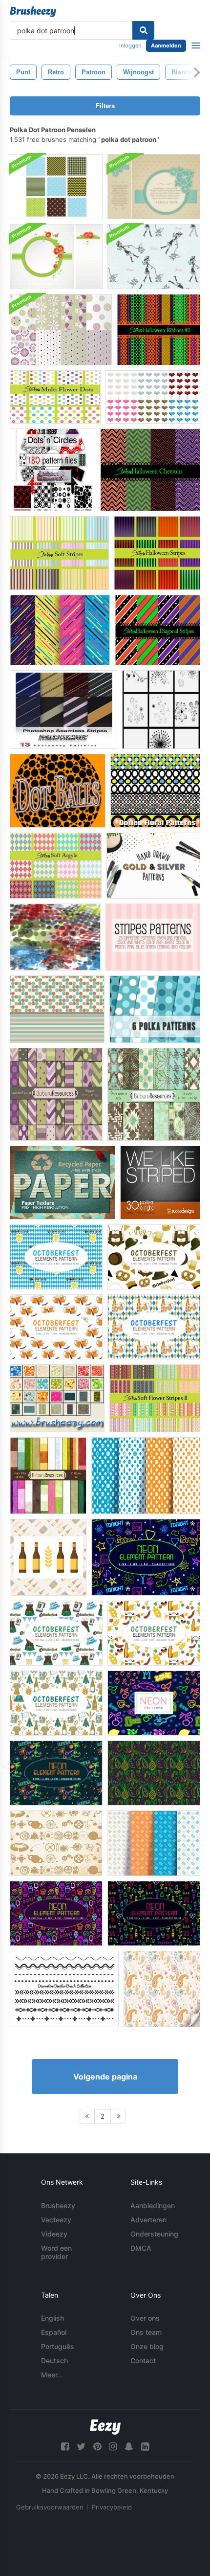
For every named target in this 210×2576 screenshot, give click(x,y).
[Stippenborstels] (161, 710)
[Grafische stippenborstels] (58, 791)
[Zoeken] (143, 30)
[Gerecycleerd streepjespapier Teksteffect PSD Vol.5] (63, 1183)
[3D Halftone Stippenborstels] (55, 937)
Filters (105, 106)
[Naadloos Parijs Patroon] (154, 257)
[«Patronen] (57, 1398)
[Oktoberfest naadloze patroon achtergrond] (48, 1557)
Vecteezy (56, 2220)
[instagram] (113, 2447)
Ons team (146, 2332)
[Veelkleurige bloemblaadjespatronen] (55, 397)
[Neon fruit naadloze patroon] (154, 1773)
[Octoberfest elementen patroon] (56, 1703)
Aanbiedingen (153, 2205)
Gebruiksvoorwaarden (50, 2507)
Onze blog (147, 2346)
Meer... (52, 2375)
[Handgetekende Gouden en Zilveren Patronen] (153, 866)
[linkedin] (145, 2447)
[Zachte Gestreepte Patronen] (59, 553)
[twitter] (81, 2447)
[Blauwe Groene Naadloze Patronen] (56, 187)
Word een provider (56, 2252)
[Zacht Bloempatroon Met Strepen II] (155, 1398)
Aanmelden (166, 45)
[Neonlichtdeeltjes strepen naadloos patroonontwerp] (60, 630)
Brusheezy (58, 2205)
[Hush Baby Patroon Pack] (61, 330)
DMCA (141, 2248)
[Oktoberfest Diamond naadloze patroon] (146, 1476)
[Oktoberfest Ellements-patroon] (56, 1257)
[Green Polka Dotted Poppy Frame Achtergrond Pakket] (56, 257)
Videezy (54, 2234)
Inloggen (130, 45)
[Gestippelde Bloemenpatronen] (155, 791)
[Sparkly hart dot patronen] (153, 397)
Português (58, 2346)
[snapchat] (129, 2447)
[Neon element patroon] (146, 1557)
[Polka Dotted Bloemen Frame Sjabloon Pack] (154, 187)
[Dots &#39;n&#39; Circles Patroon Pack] (52, 470)
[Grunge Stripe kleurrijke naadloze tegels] (48, 1476)
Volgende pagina (105, 2077)
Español (54, 2332)
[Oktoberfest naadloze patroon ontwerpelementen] (154, 1843)
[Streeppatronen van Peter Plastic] (63, 710)
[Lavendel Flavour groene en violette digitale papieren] (56, 1094)
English (52, 2318)
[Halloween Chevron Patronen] (150, 470)
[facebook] (65, 2447)
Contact (143, 2361)
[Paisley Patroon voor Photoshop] (162, 1989)
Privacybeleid (112, 2507)
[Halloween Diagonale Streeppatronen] (157, 630)
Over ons (145, 2318)
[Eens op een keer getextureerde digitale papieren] (154, 1094)
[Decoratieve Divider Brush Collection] (64, 1989)
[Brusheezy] (33, 12)
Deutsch (54, 2361)
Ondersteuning (154, 2234)
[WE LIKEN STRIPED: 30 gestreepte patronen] (160, 1183)
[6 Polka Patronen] (155, 1009)
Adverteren (148, 2220)
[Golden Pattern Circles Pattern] (56, 1843)
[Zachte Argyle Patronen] (56, 866)
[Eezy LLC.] (105, 2427)
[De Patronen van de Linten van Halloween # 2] (158, 330)
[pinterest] (97, 2447)
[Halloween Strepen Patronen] (157, 553)
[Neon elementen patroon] (56, 1913)
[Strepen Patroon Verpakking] (153, 937)
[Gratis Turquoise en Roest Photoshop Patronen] (57, 1009)
